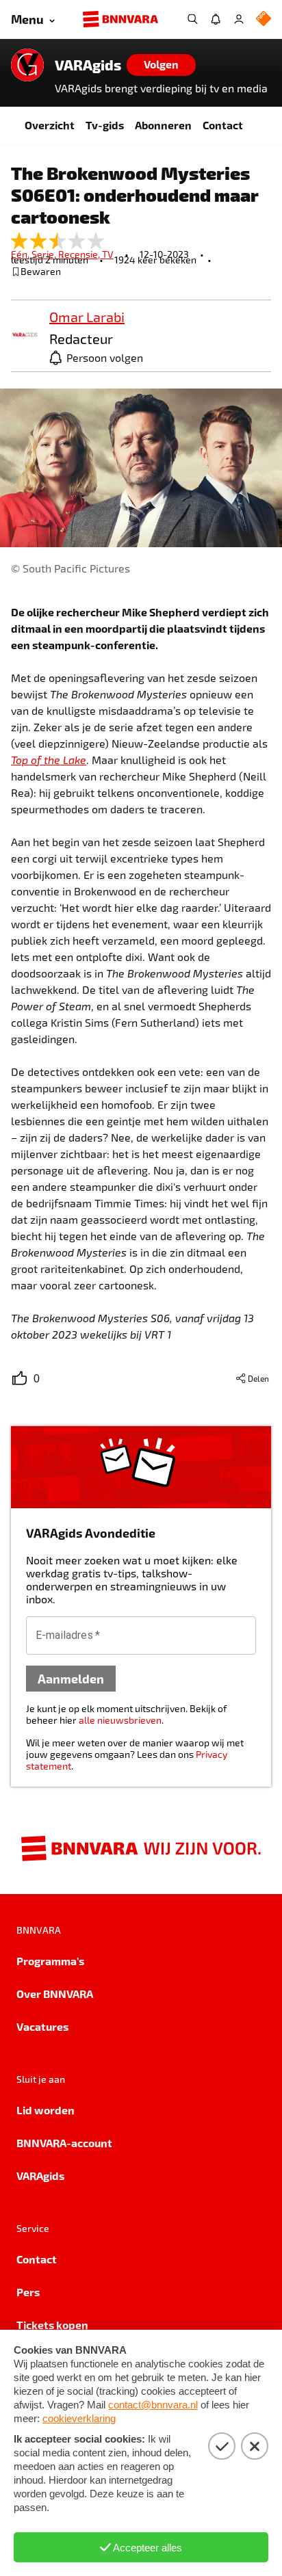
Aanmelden (71, 1678)
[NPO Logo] (264, 19)
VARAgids (88, 65)
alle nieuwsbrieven (120, 1720)
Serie (45, 254)
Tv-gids (105, 125)
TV (108, 254)
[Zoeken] (192, 19)
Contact (223, 125)
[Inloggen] (239, 19)
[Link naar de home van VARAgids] (27, 65)
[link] (25, 336)
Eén (21, 254)
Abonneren (163, 125)
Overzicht (50, 125)
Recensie (80, 254)
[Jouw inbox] (216, 19)
